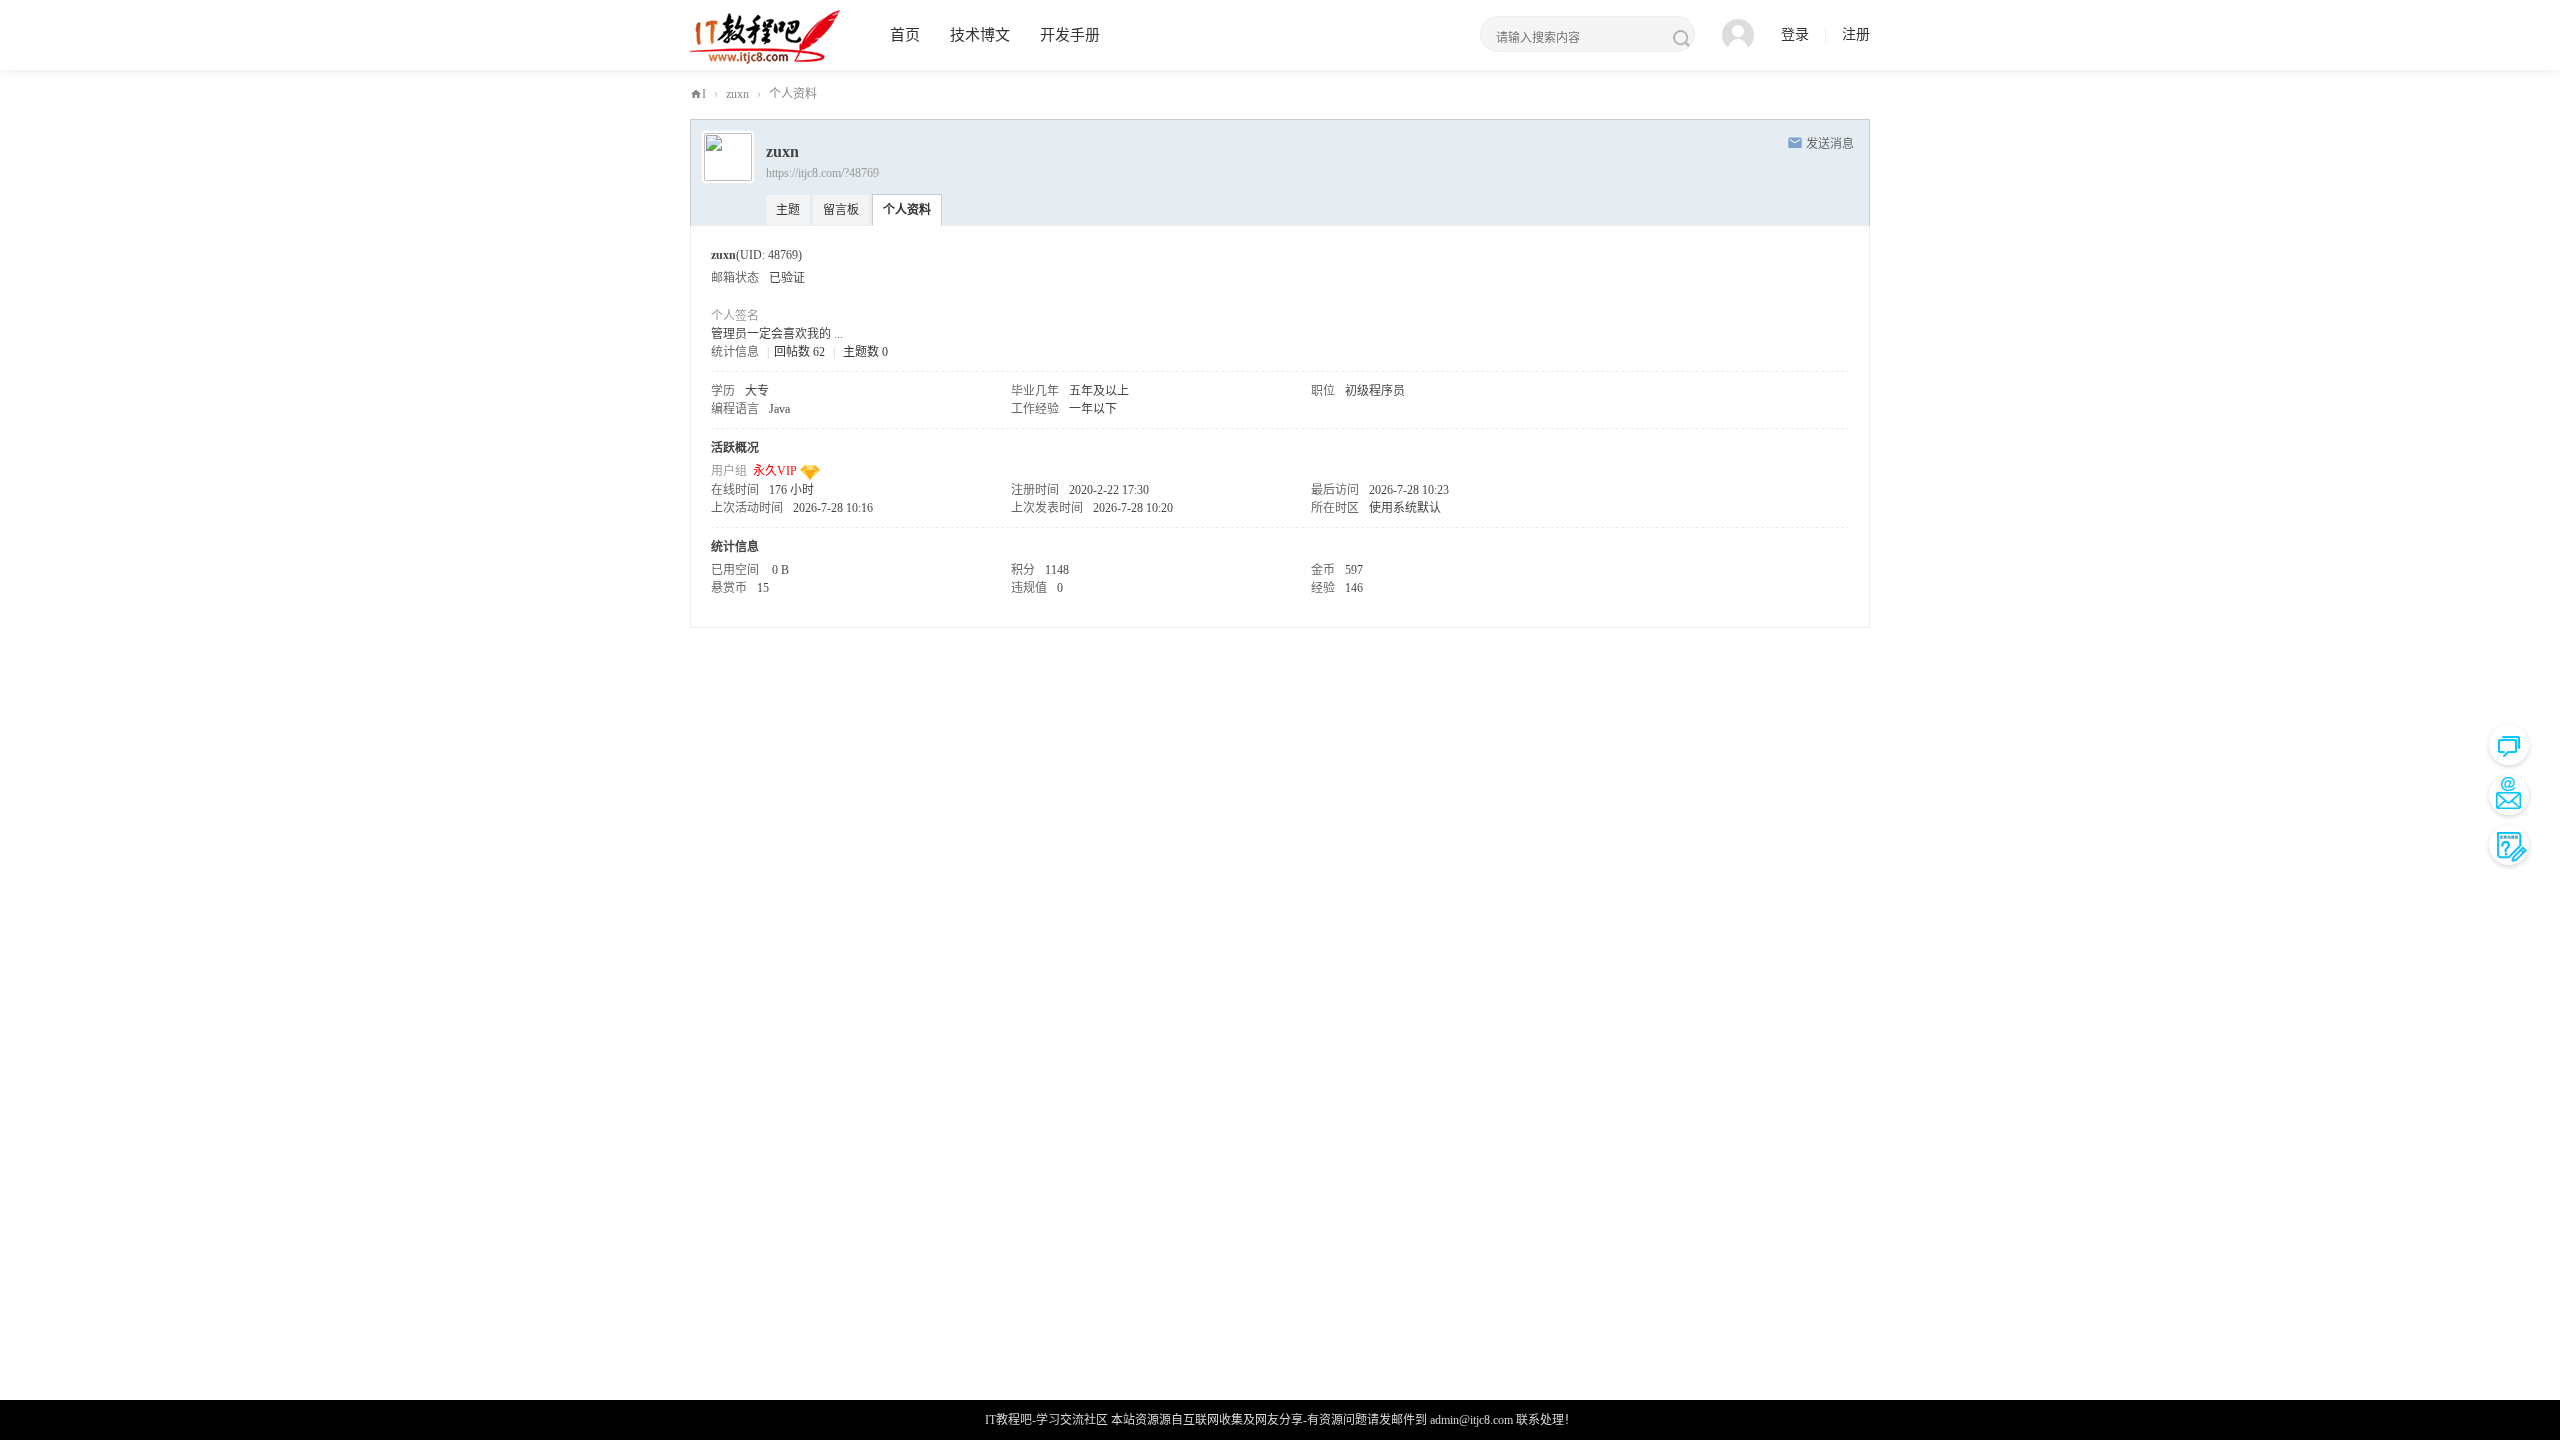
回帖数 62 (799, 352)
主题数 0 (865, 352)
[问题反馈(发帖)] (2509, 845)
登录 (1795, 34)
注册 (1856, 34)
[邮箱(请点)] (2509, 795)
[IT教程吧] (765, 36)
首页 (905, 35)
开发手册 (1070, 35)
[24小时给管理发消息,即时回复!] (2509, 745)
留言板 (841, 210)
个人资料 (907, 210)
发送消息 (1830, 144)
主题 (788, 210)
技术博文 (980, 35)
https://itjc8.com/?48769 (822, 173)
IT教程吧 (699, 98)
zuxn (737, 94)
